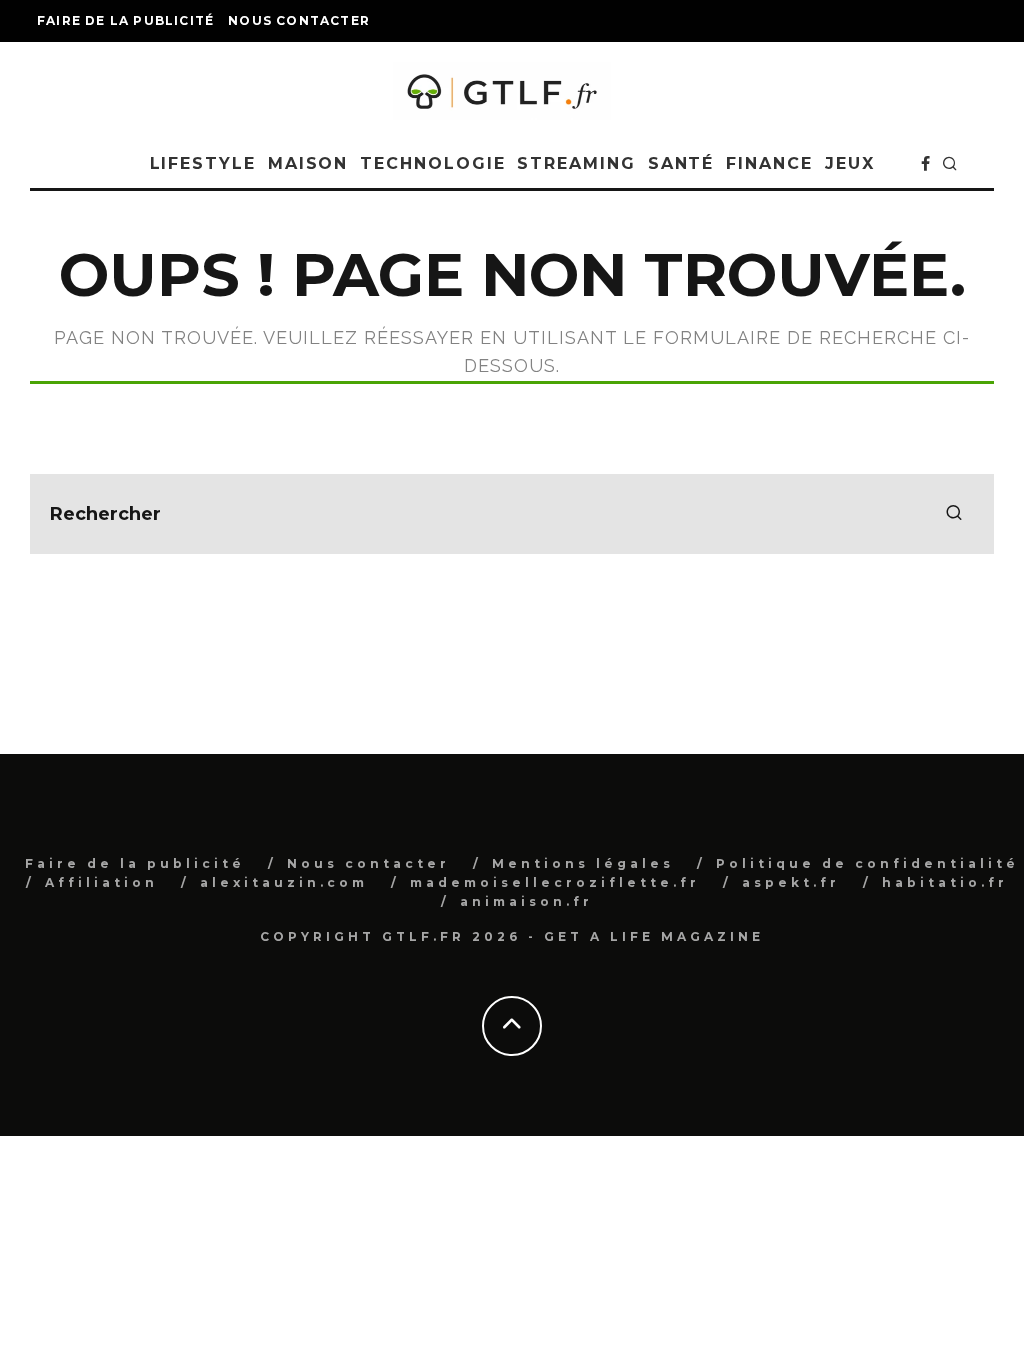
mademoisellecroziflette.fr (555, 882)
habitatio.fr (945, 882)
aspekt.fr (791, 882)
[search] (954, 514)
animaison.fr (526, 901)
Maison (308, 163)
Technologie (432, 163)
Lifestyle (203, 163)
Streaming (576, 163)
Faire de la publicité (125, 20)
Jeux (850, 163)
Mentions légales (583, 863)
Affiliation (101, 882)
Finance (769, 163)
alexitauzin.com (284, 882)
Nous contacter (299, 20)
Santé (681, 163)
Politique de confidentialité (867, 863)
